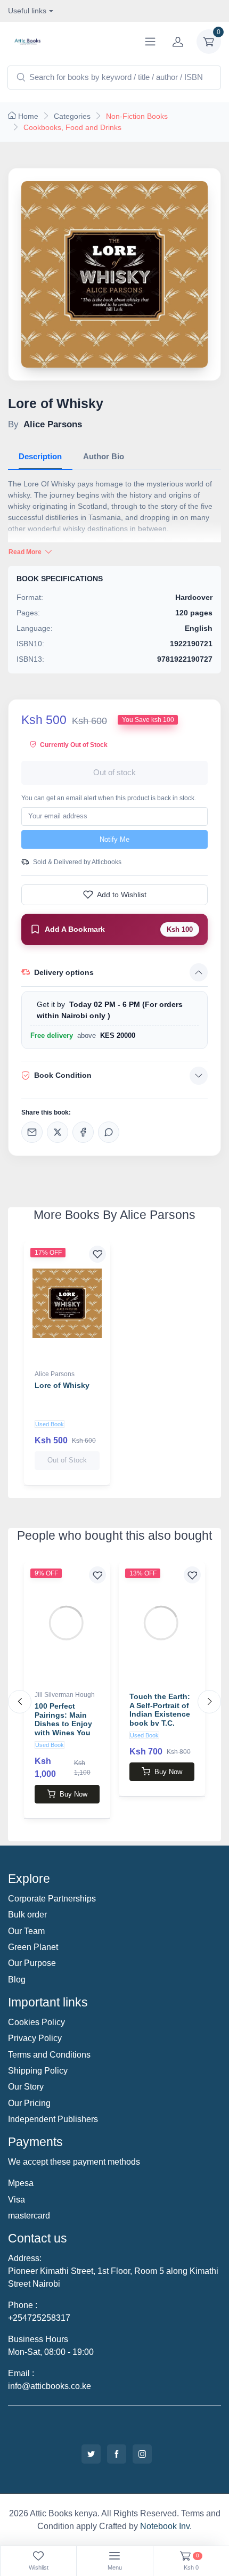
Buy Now (73, 1794)
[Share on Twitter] (58, 1132)
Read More (26, 552)
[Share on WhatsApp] (109, 1132)
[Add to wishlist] (97, 1254)
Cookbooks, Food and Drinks (72, 127)
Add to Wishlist (122, 895)
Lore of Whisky (62, 1385)
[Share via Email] (32, 1132)
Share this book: (46, 1112)
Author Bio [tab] (104, 456)
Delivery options (64, 972)
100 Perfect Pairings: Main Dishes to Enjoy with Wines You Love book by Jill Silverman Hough (66, 1728)
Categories (72, 116)
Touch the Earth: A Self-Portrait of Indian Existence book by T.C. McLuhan (160, 1714)
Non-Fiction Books (137, 116)
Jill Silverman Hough (65, 1695)
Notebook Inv (165, 2526)
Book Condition (63, 1075)
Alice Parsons (55, 1374)
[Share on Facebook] (83, 1132)
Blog (17, 1980)
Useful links (27, 11)
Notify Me (114, 839)
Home (28, 116)
